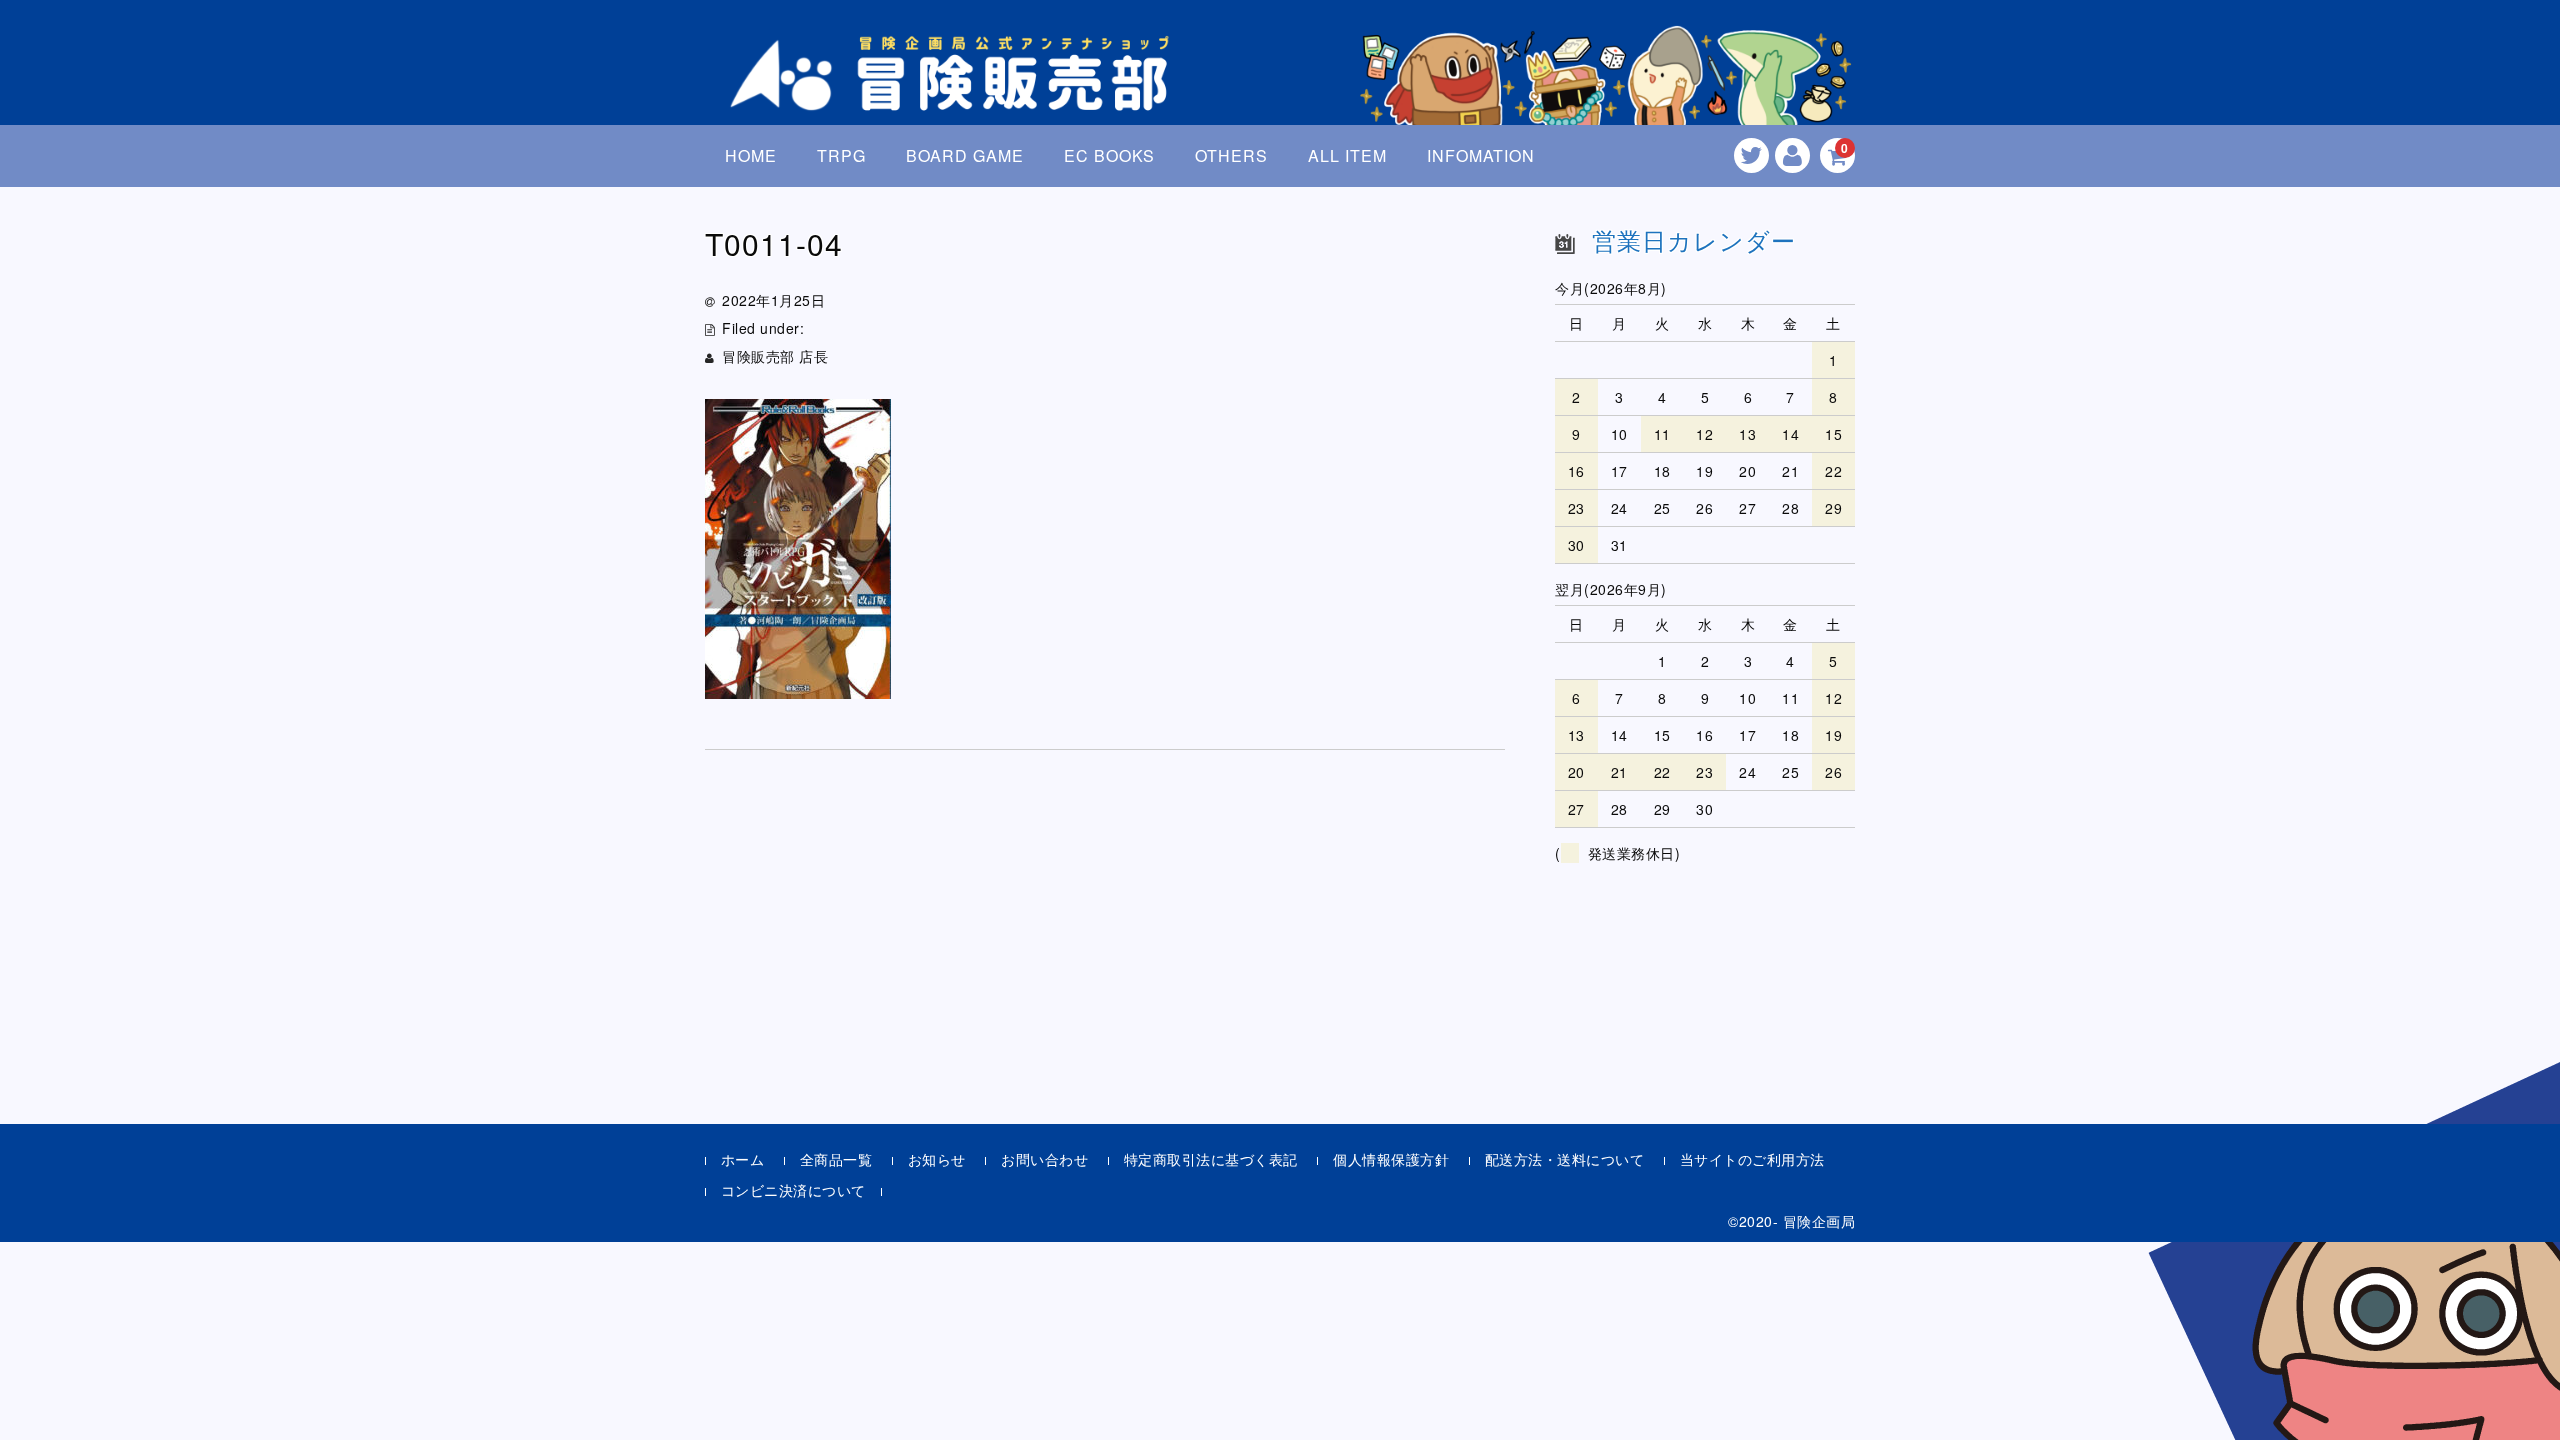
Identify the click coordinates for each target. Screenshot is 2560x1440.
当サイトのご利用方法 (1752, 1159)
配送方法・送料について (1565, 1159)
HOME (751, 155)
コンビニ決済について (793, 1190)
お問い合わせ (1044, 1159)
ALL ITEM (1347, 155)
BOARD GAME (965, 155)
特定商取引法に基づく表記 (1211, 1159)
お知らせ (937, 1159)
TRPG (841, 155)
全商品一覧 (836, 1159)
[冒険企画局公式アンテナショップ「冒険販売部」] (955, 93)
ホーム (743, 1159)
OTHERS (1231, 155)
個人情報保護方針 (1391, 1159)
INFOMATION (1481, 155)
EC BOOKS (1109, 155)
